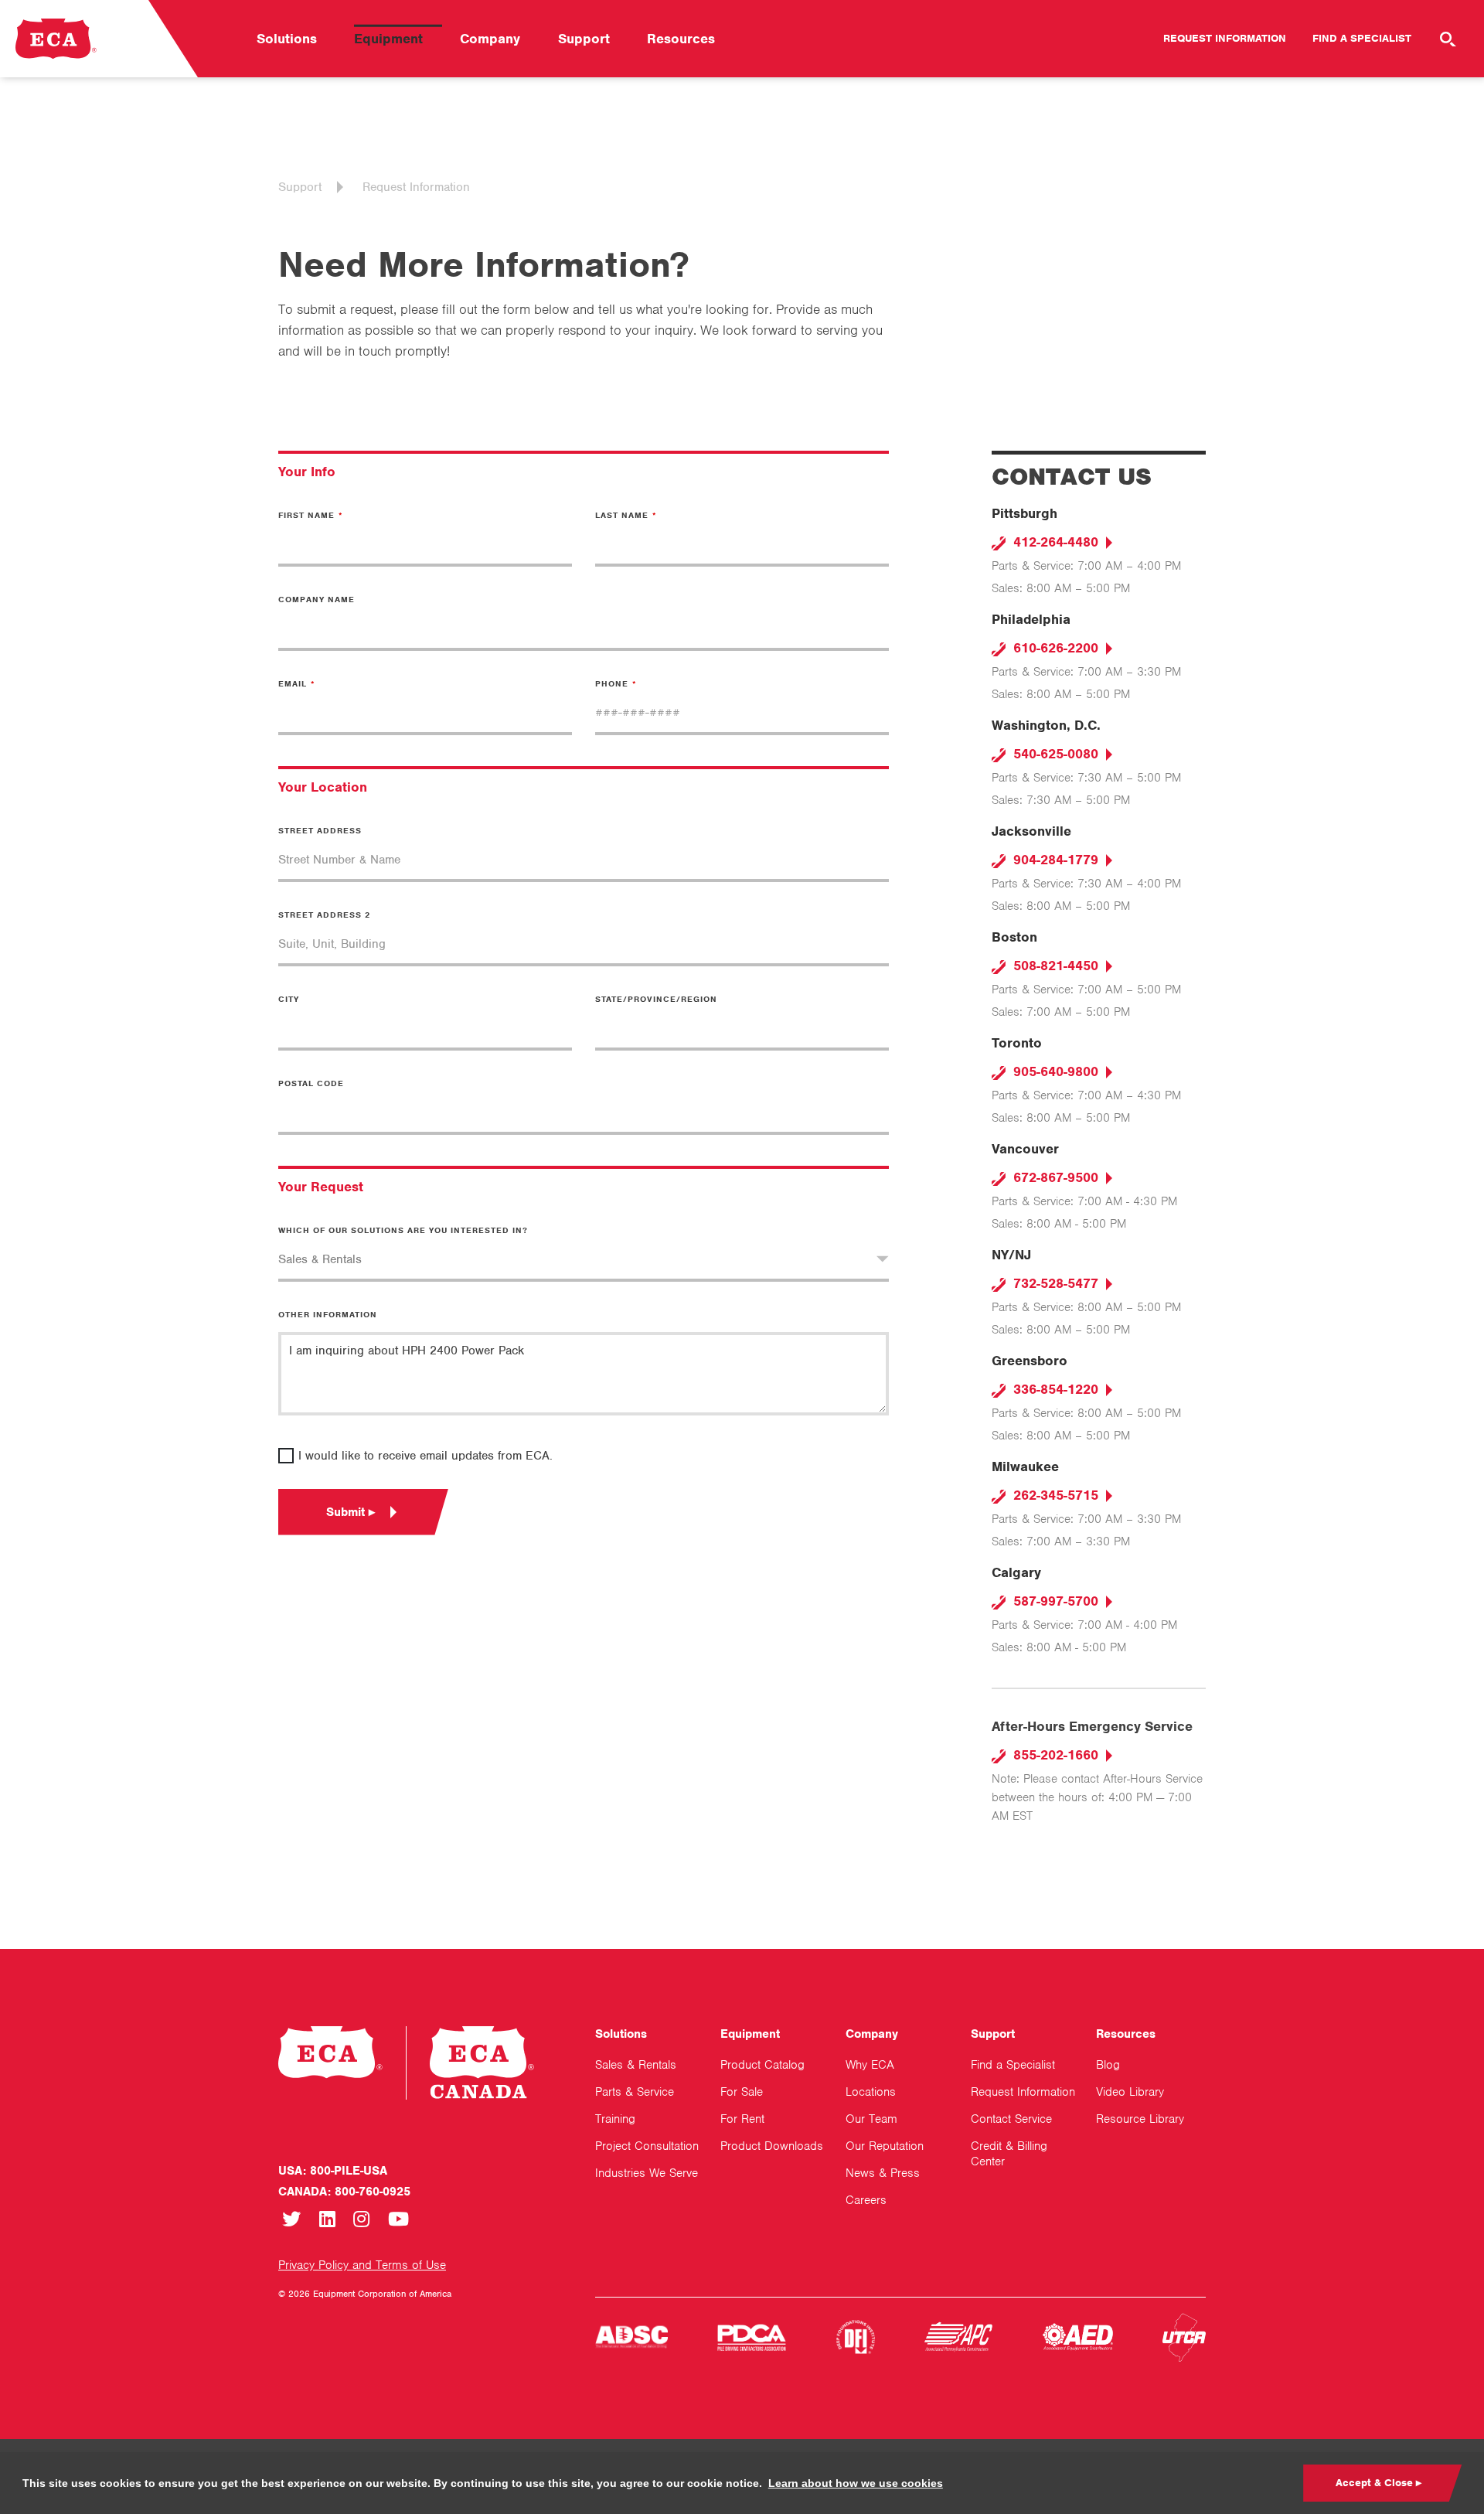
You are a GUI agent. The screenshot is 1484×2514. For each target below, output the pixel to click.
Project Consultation (647, 2146)
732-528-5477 (1054, 1283)
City (289, 999)
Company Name (317, 599)
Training (615, 2119)
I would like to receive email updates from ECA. (425, 1456)
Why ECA (870, 2065)
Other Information (328, 1314)
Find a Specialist (1362, 38)
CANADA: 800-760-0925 (344, 2192)
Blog (1108, 2065)
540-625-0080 (1054, 754)
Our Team (871, 2119)
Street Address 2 (324, 915)
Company (490, 39)
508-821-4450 (1054, 966)
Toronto (1017, 1043)
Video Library (1130, 2092)
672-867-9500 (1054, 1177)
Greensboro (1030, 1361)
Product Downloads (772, 2146)
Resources (681, 39)
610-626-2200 (1054, 648)
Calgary (1016, 1572)
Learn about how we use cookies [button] (856, 2483)
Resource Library (1140, 2119)
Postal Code (311, 1083)
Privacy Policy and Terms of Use (362, 2265)
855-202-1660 (1054, 1755)
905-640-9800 (1054, 1071)
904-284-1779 (1054, 860)
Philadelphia (1031, 619)
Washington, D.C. (1046, 725)
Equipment (388, 39)
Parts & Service (635, 2092)
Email (293, 683)
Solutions (287, 39)
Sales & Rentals (636, 2065)
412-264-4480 (1054, 542)
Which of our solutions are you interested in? (403, 1230)
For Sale (742, 2092)
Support (584, 39)
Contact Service (1011, 2119)
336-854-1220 (1054, 1389)
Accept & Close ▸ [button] (1378, 2483)
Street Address (320, 830)
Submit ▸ (351, 1512)
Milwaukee (1025, 1466)
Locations (871, 2092)
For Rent (742, 2119)
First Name (306, 515)
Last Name (622, 515)
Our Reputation (885, 2146)
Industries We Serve (647, 2173)
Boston (1014, 937)
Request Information (1225, 38)
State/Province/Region (656, 999)
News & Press (883, 2173)
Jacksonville (1031, 831)
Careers (866, 2200)
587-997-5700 (1054, 1601)
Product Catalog (762, 2065)
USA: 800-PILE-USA (333, 2171)
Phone (612, 683)
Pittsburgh (1025, 513)
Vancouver (1025, 1149)
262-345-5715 (1054, 1495)
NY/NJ (1011, 1255)
